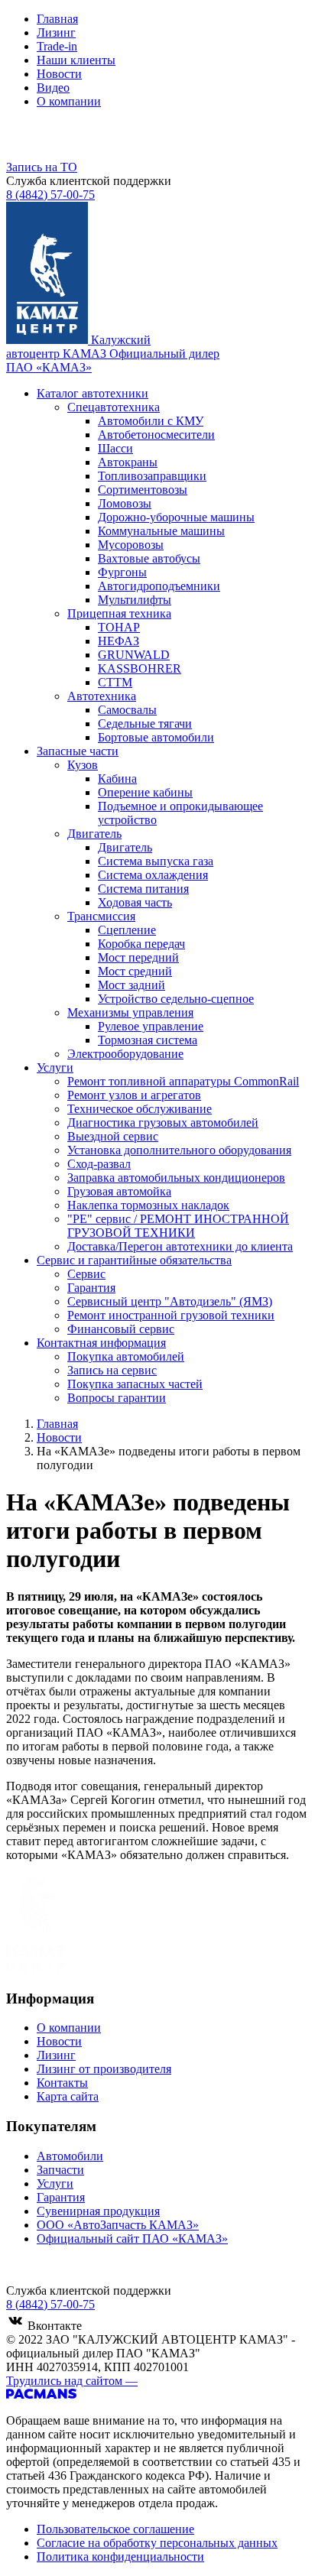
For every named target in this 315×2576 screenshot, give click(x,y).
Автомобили (70, 2156)
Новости (59, 74)
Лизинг (56, 32)
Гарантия (61, 2197)
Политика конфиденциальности (120, 2557)
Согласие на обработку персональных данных (157, 2543)
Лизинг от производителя (104, 2069)
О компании (69, 101)
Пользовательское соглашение (115, 2529)
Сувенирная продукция (98, 2211)
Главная (57, 19)
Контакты (62, 2083)
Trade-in (57, 46)
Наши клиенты (76, 60)
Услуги (55, 2183)
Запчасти (60, 2170)
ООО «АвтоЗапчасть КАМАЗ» (118, 2225)
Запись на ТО (42, 167)
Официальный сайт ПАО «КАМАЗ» (132, 2239)
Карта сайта (68, 2096)
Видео (53, 88)
